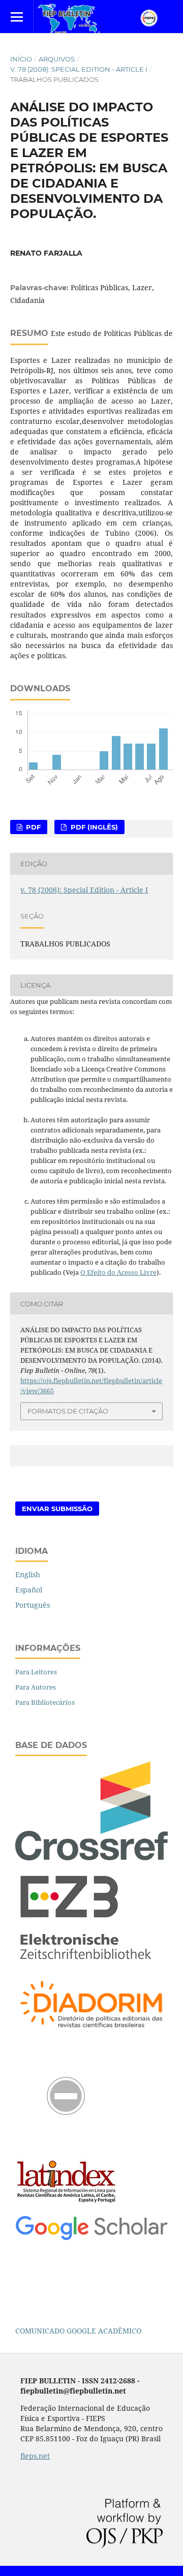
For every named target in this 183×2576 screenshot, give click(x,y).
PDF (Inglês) (93, 827)
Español (29, 1590)
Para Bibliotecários (45, 1702)
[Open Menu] (17, 17)
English (28, 1574)
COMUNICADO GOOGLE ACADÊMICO (78, 2331)
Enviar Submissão (57, 1509)
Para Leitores (36, 1672)
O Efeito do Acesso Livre (118, 1272)
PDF (32, 827)
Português (33, 1605)
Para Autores (36, 1687)
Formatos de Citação (68, 1411)
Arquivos (57, 59)
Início (21, 59)
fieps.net (35, 2456)
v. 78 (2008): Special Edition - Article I (79, 69)
